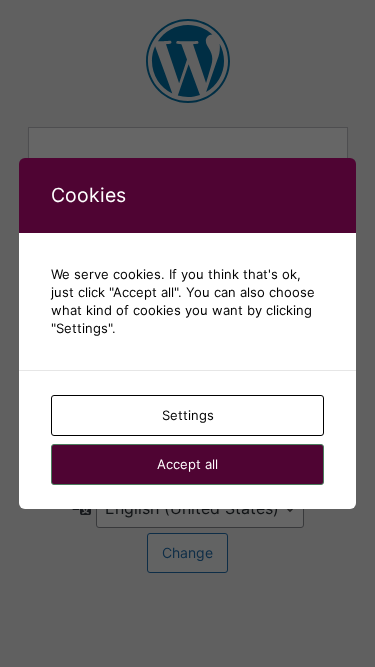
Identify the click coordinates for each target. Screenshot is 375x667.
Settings (188, 415)
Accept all (187, 464)
